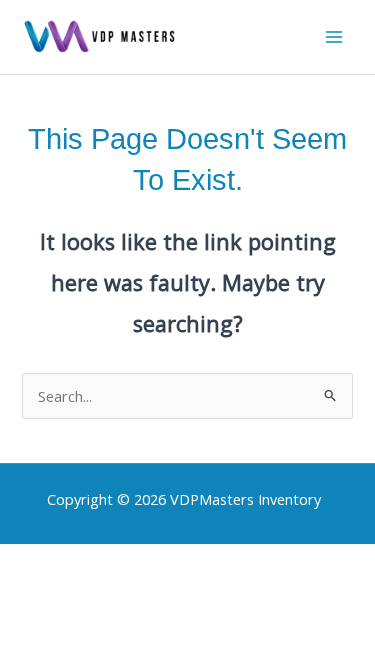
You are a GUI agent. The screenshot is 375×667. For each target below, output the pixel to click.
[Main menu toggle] (334, 37)
